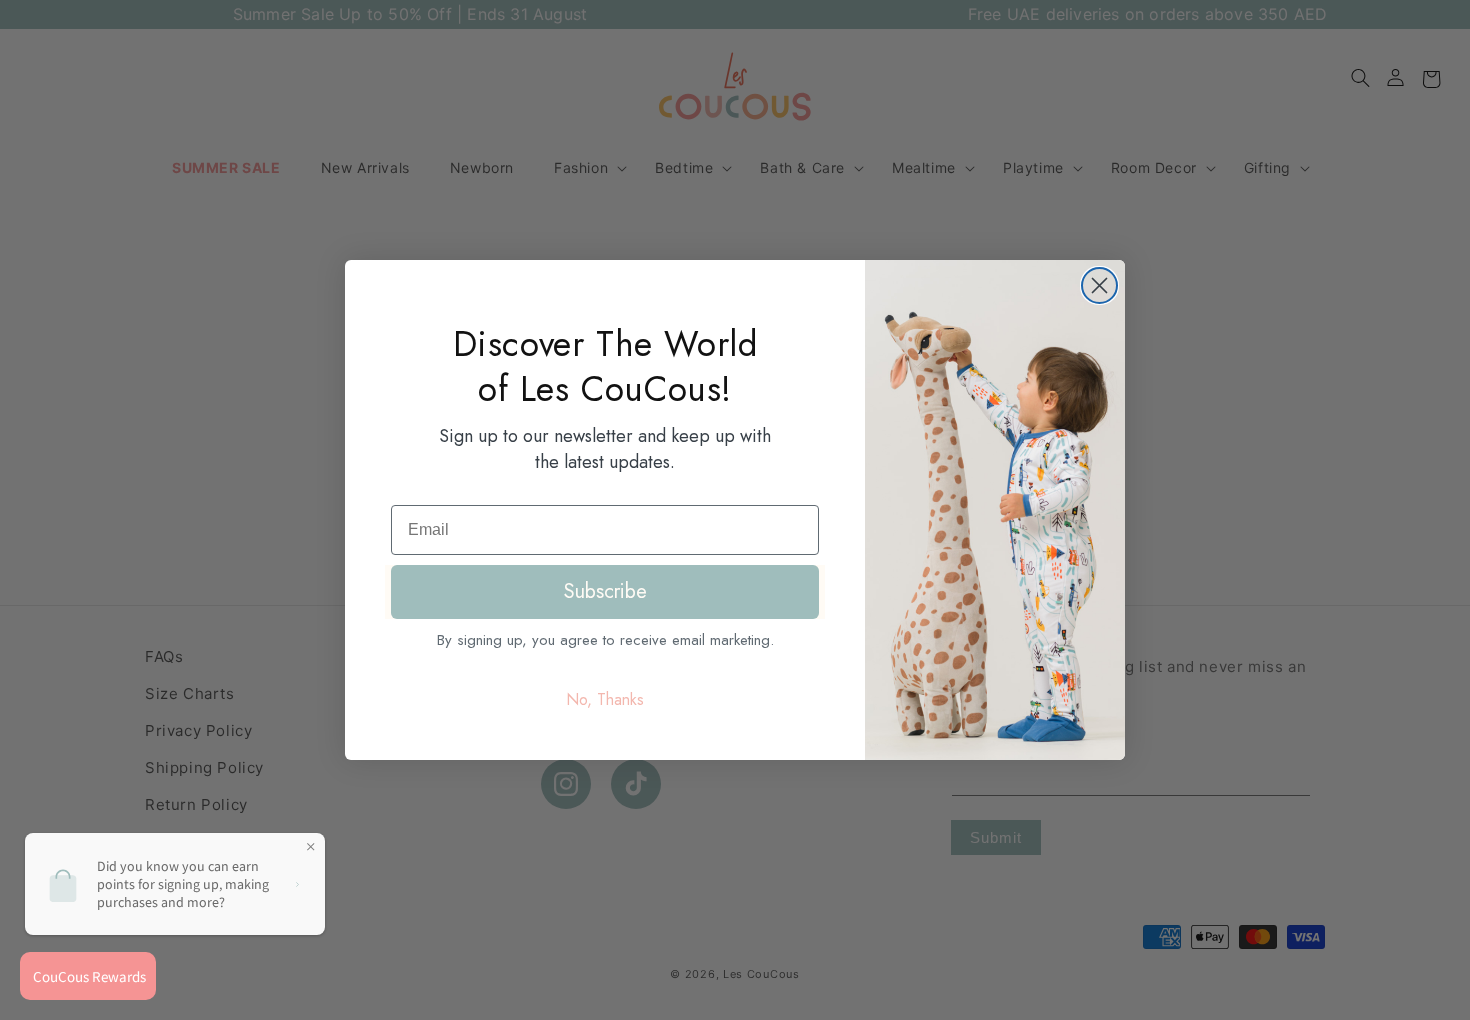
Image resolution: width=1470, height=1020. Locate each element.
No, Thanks (605, 699)
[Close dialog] (1099, 285)
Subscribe (605, 591)
